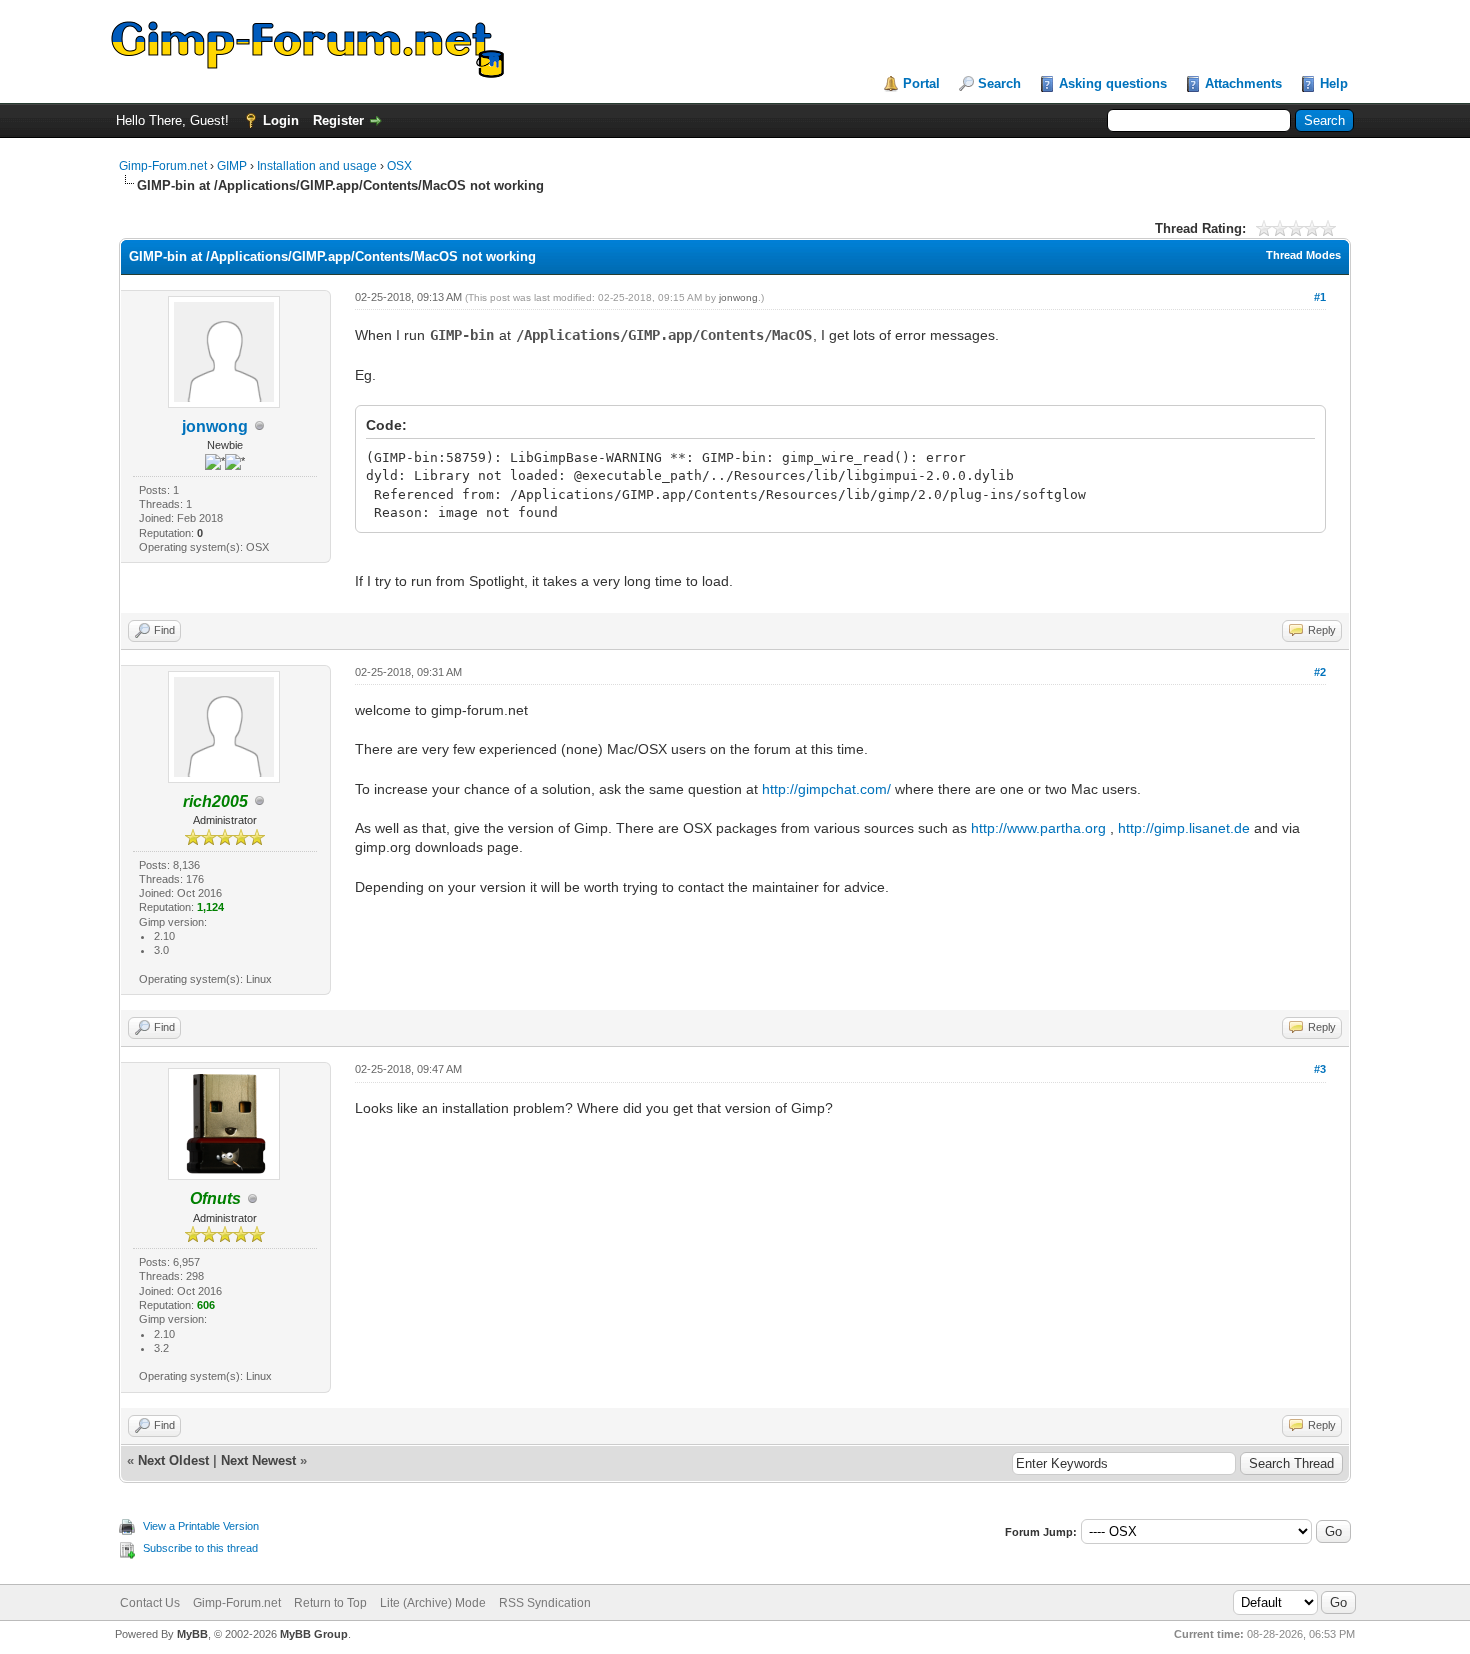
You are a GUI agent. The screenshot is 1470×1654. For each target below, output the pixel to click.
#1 (1320, 297)
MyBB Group (314, 1634)
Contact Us (150, 1603)
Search (999, 83)
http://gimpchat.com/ (826, 789)
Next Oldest (173, 1460)
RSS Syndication (545, 1603)
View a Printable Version (201, 1526)
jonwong (215, 426)
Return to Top (330, 1603)
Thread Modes (1303, 255)
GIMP (232, 166)
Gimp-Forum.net (163, 166)
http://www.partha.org (1038, 828)
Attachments (1243, 83)
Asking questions (1113, 83)
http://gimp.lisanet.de (1184, 828)
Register (338, 120)
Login (281, 120)
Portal (921, 83)
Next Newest (258, 1460)
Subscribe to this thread (200, 1548)
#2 (1320, 672)
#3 (1320, 1069)
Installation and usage (317, 166)
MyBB (192, 1634)
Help (1334, 83)
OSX (399, 166)
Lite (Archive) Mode (433, 1603)
